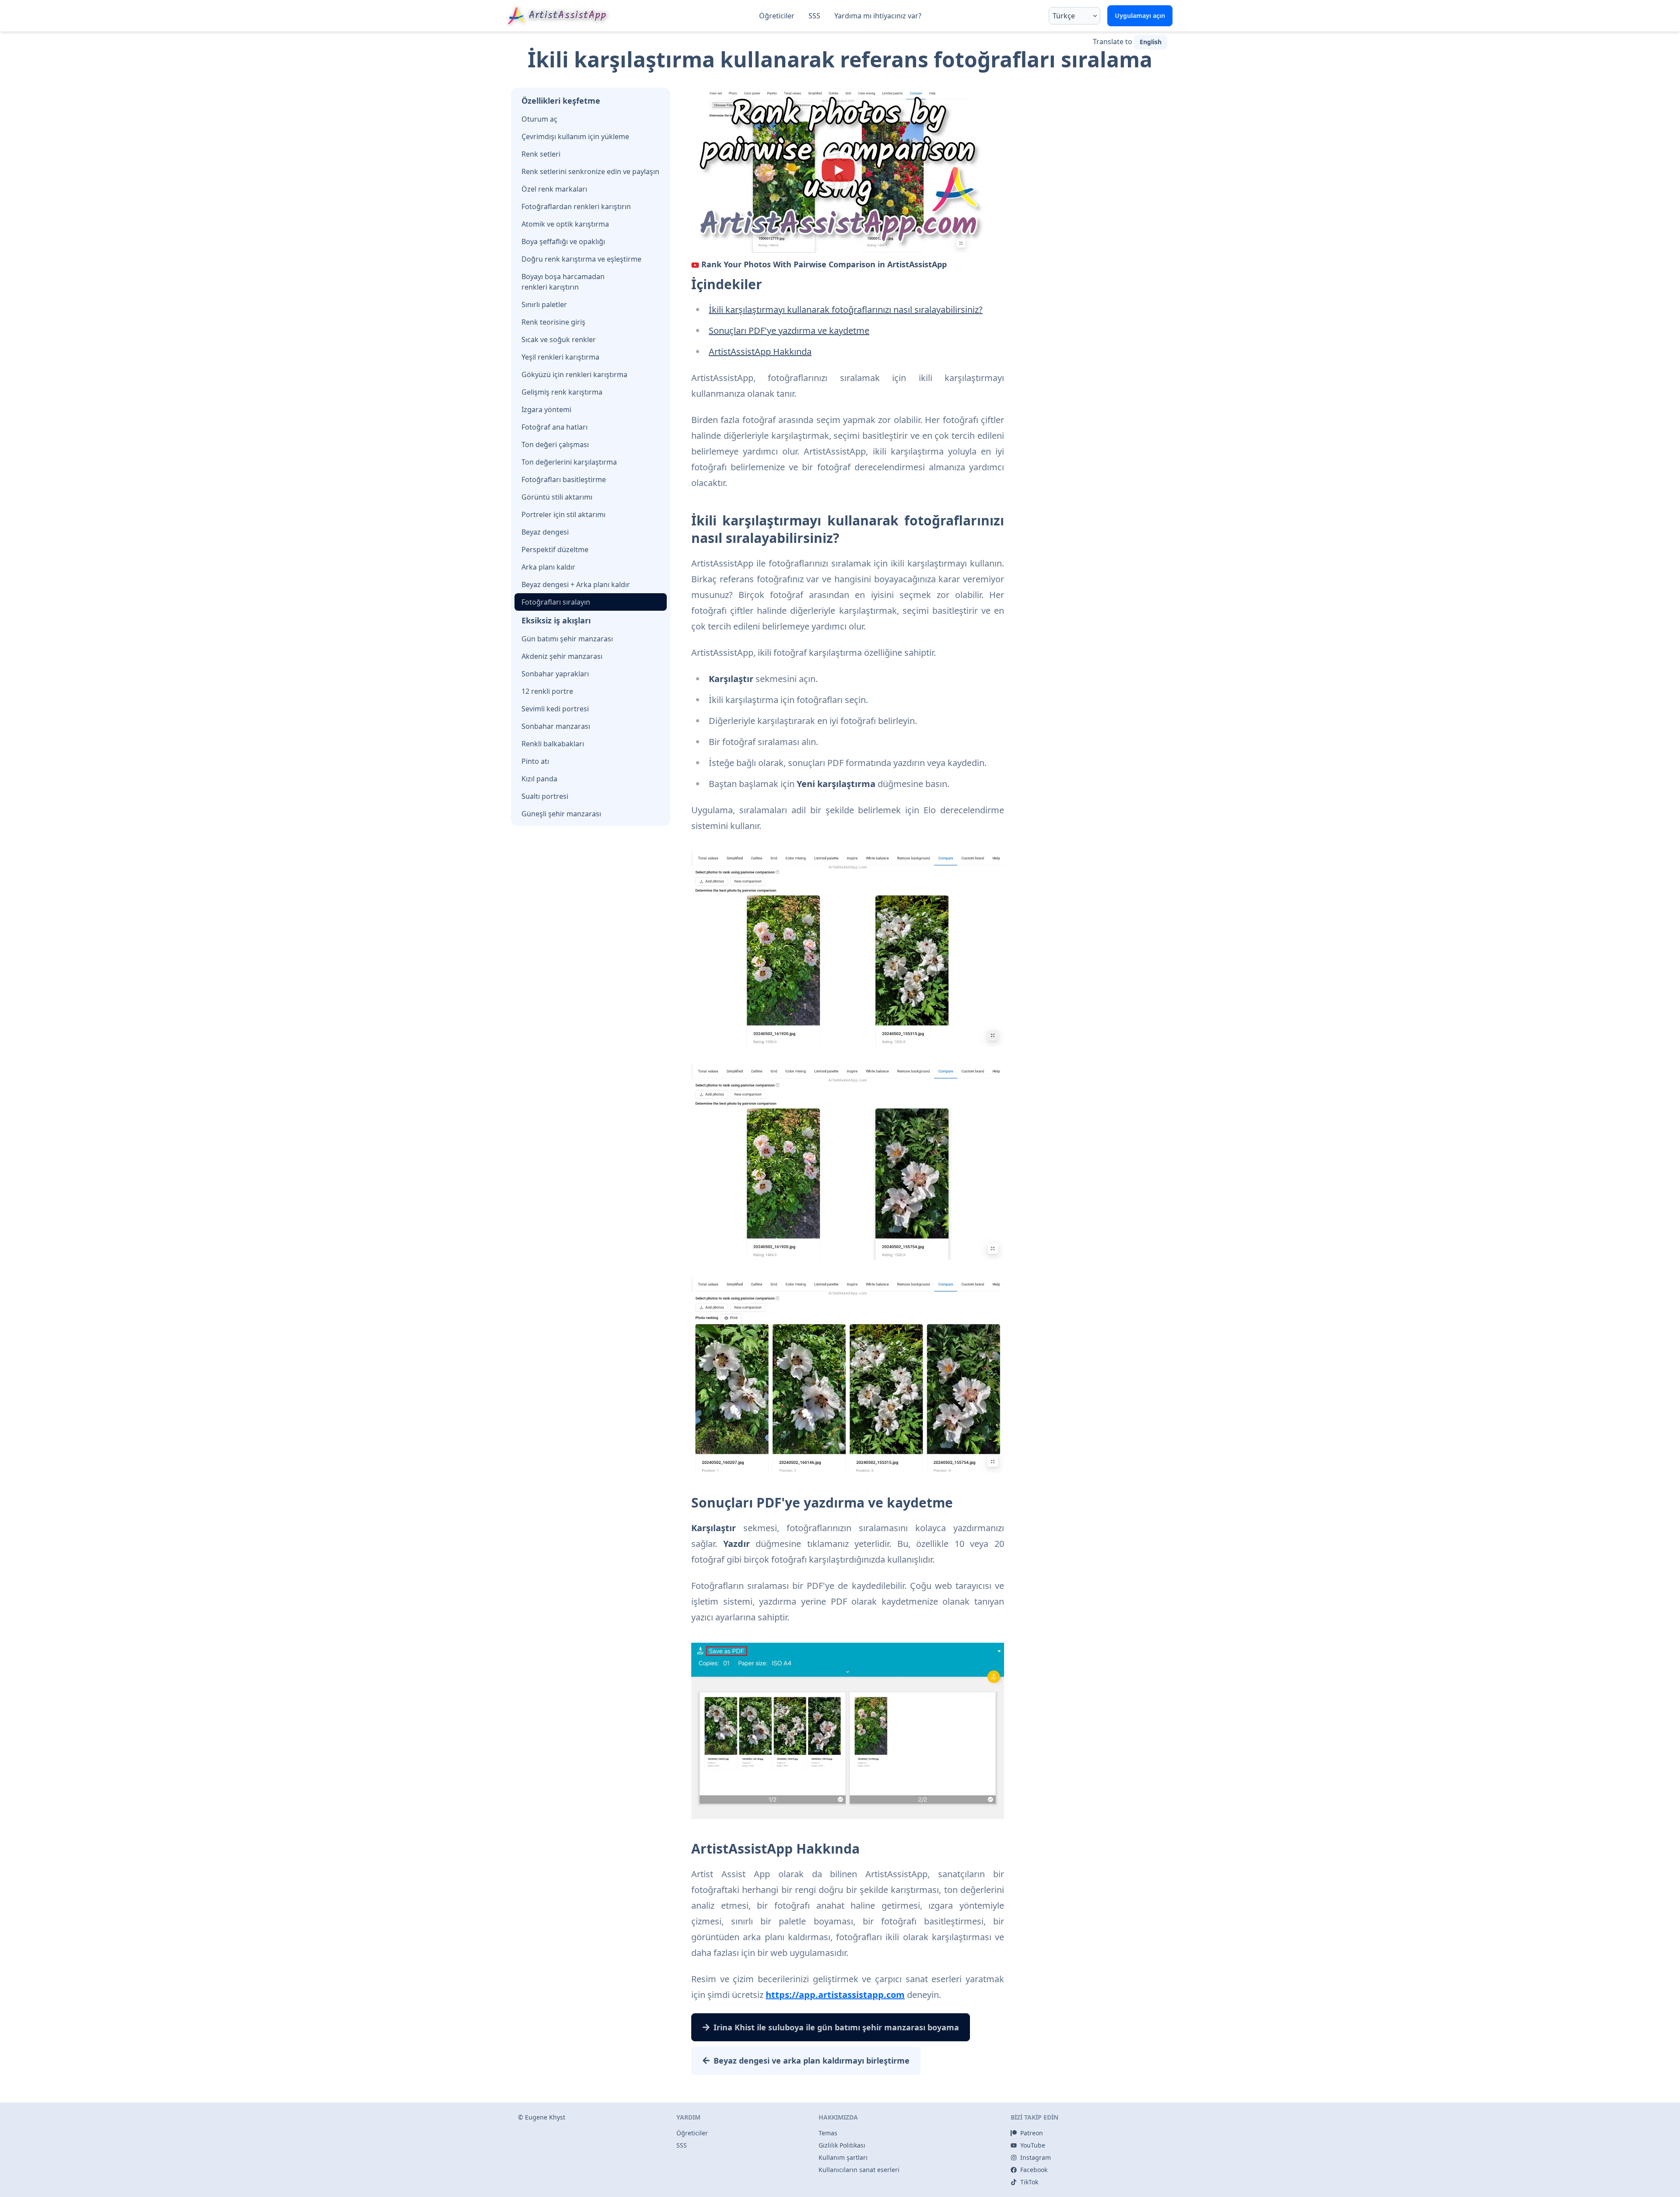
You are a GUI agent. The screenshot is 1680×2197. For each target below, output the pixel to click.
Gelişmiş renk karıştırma (562, 392)
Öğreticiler (777, 16)
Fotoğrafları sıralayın (556, 602)
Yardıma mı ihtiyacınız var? (878, 16)
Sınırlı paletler (544, 304)
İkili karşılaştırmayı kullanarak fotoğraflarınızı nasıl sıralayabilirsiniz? (846, 310)
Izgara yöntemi (546, 409)
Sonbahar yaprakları (555, 674)
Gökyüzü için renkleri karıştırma (574, 374)
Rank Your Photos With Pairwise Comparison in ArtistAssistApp (824, 264)
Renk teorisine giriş (553, 322)
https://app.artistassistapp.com (835, 1995)
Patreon (1032, 2133)
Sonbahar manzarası (556, 726)
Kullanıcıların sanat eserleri (859, 2170)
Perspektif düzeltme (555, 549)
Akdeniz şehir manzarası (562, 656)
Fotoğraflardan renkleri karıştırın (576, 206)
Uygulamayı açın (1140, 16)
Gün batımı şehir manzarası (567, 639)
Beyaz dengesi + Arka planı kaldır (576, 584)
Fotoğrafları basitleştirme (564, 479)
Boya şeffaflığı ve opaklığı (563, 241)
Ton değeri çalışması (555, 444)
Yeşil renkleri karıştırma (560, 357)
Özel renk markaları (554, 189)
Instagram (1036, 2157)
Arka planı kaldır (548, 567)
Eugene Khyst (545, 2117)
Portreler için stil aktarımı (563, 514)
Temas (828, 2133)
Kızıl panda (539, 779)
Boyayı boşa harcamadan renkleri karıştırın (563, 282)
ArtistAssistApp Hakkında (760, 352)
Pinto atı (535, 761)
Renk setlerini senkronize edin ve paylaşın (590, 171)
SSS (814, 16)
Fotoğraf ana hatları (555, 427)
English (1151, 42)
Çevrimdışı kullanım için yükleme (575, 136)
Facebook (1034, 2170)
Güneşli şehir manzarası (561, 814)
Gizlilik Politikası (842, 2145)
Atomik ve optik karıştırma (565, 224)
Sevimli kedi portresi (555, 709)
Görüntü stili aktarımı (557, 497)
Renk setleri (541, 154)
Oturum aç (539, 119)
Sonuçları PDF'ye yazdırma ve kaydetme (789, 331)
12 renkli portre (547, 691)
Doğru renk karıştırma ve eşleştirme (581, 259)
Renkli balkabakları (553, 744)
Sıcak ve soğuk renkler (559, 339)
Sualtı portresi (545, 796)
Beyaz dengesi (545, 532)
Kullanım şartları (843, 2157)
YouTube (1033, 2145)
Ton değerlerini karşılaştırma (569, 462)
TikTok (1029, 2182)
